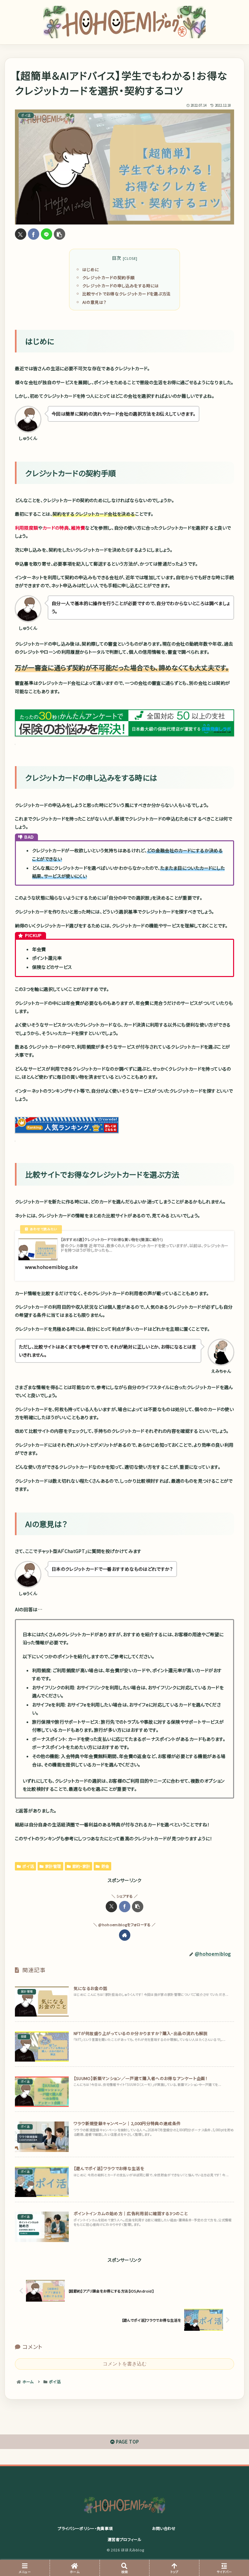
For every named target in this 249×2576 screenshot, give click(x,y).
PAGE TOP (127, 2442)
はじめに (91, 269)
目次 (117, 258)
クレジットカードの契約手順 (109, 277)
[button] (59, 234)
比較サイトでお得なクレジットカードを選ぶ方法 (127, 294)
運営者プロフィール (124, 2539)
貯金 (106, 1866)
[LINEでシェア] (47, 234)
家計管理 (53, 1866)
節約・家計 (81, 1866)
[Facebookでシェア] (34, 234)
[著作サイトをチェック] (125, 1935)
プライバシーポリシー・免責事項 (85, 2528)
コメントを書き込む (125, 2364)
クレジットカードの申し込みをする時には (121, 286)
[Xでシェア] (21, 234)
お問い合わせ (164, 2528)
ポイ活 (28, 1866)
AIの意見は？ (94, 302)
